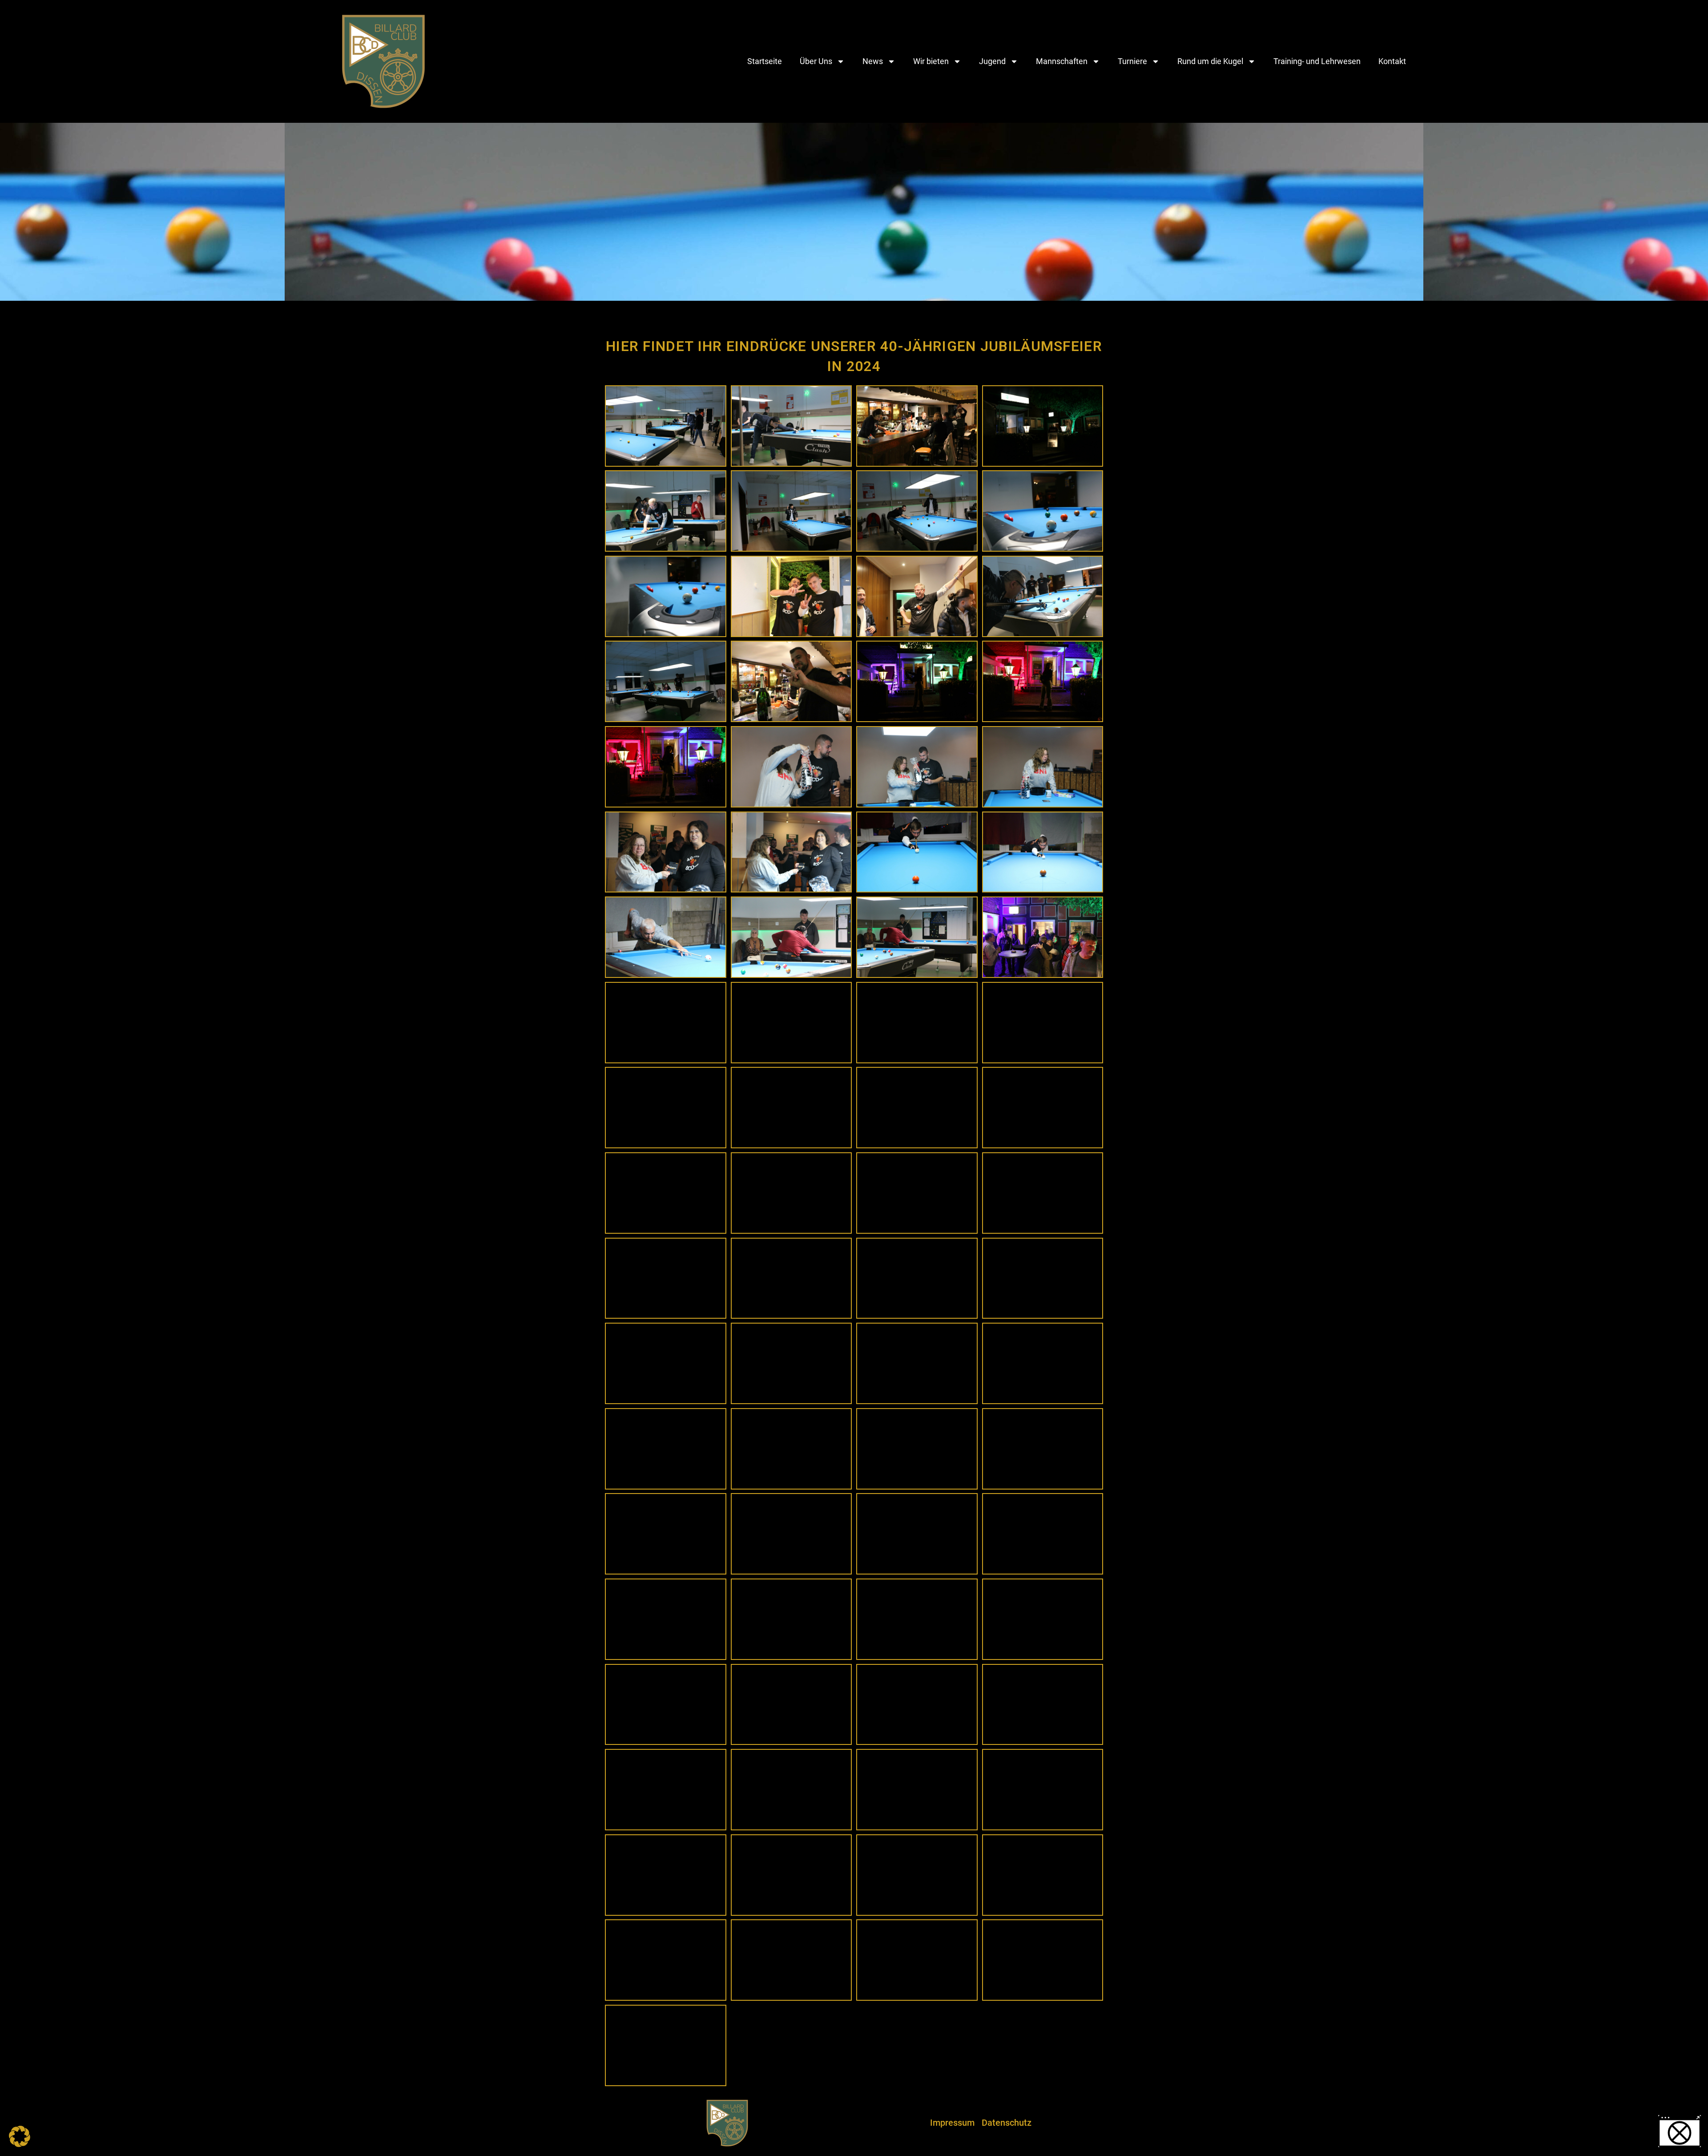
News (873, 61)
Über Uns (816, 61)
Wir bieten (931, 61)
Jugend (992, 61)
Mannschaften (1062, 61)
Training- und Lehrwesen (1317, 61)
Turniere (1132, 61)
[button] (20, 2136)
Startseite (765, 61)
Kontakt (1392, 61)
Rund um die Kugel (1210, 61)
